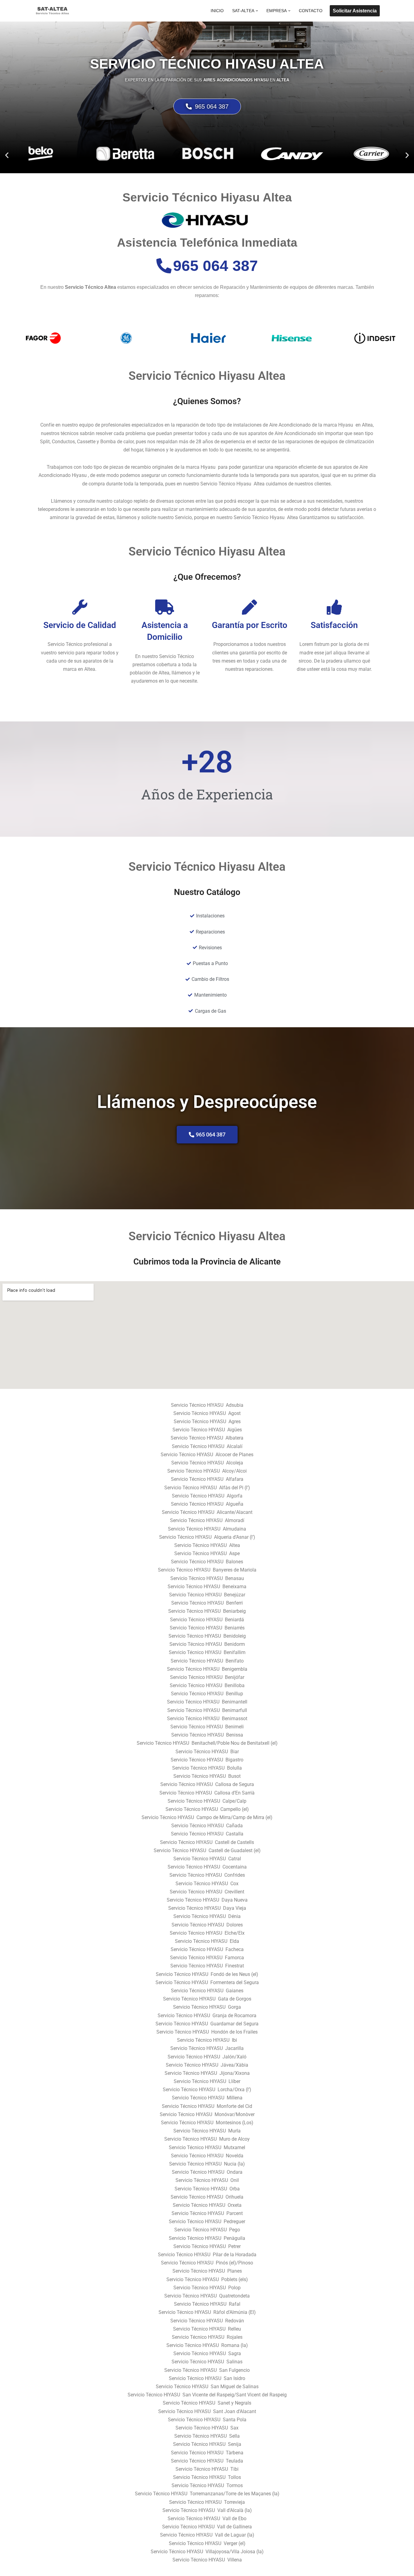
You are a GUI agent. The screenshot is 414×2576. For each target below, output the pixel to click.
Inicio (217, 11)
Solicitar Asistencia (355, 11)
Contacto (311, 11)
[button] (257, 11)
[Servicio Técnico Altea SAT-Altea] (52, 11)
